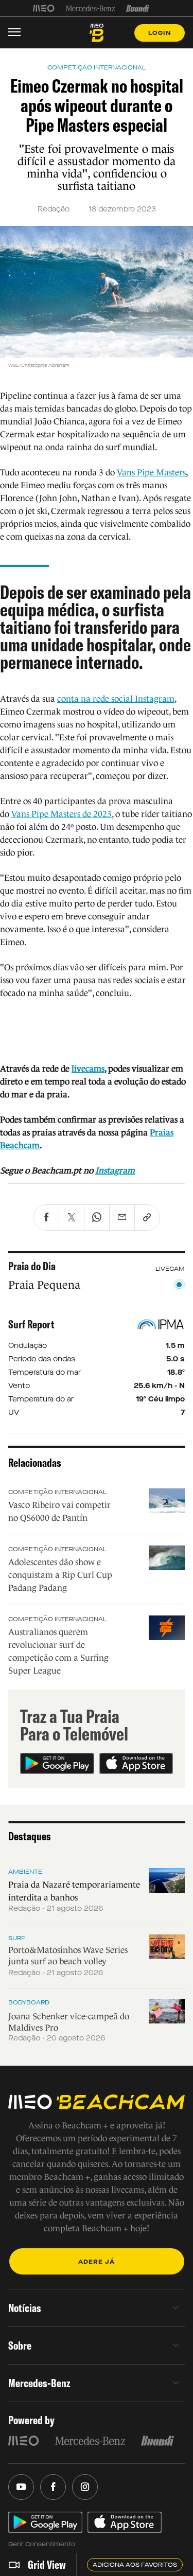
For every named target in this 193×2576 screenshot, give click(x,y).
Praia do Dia (32, 1266)
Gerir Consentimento (42, 2544)
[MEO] (44, 8)
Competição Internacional (57, 1492)
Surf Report (31, 1324)
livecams (88, 1069)
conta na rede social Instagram (116, 699)
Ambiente (25, 1872)
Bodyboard (29, 2002)
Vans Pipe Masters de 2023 (62, 814)
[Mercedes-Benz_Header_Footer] (90, 8)
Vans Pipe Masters (151, 473)
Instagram (115, 1171)
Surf (17, 1938)
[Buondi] (138, 8)
